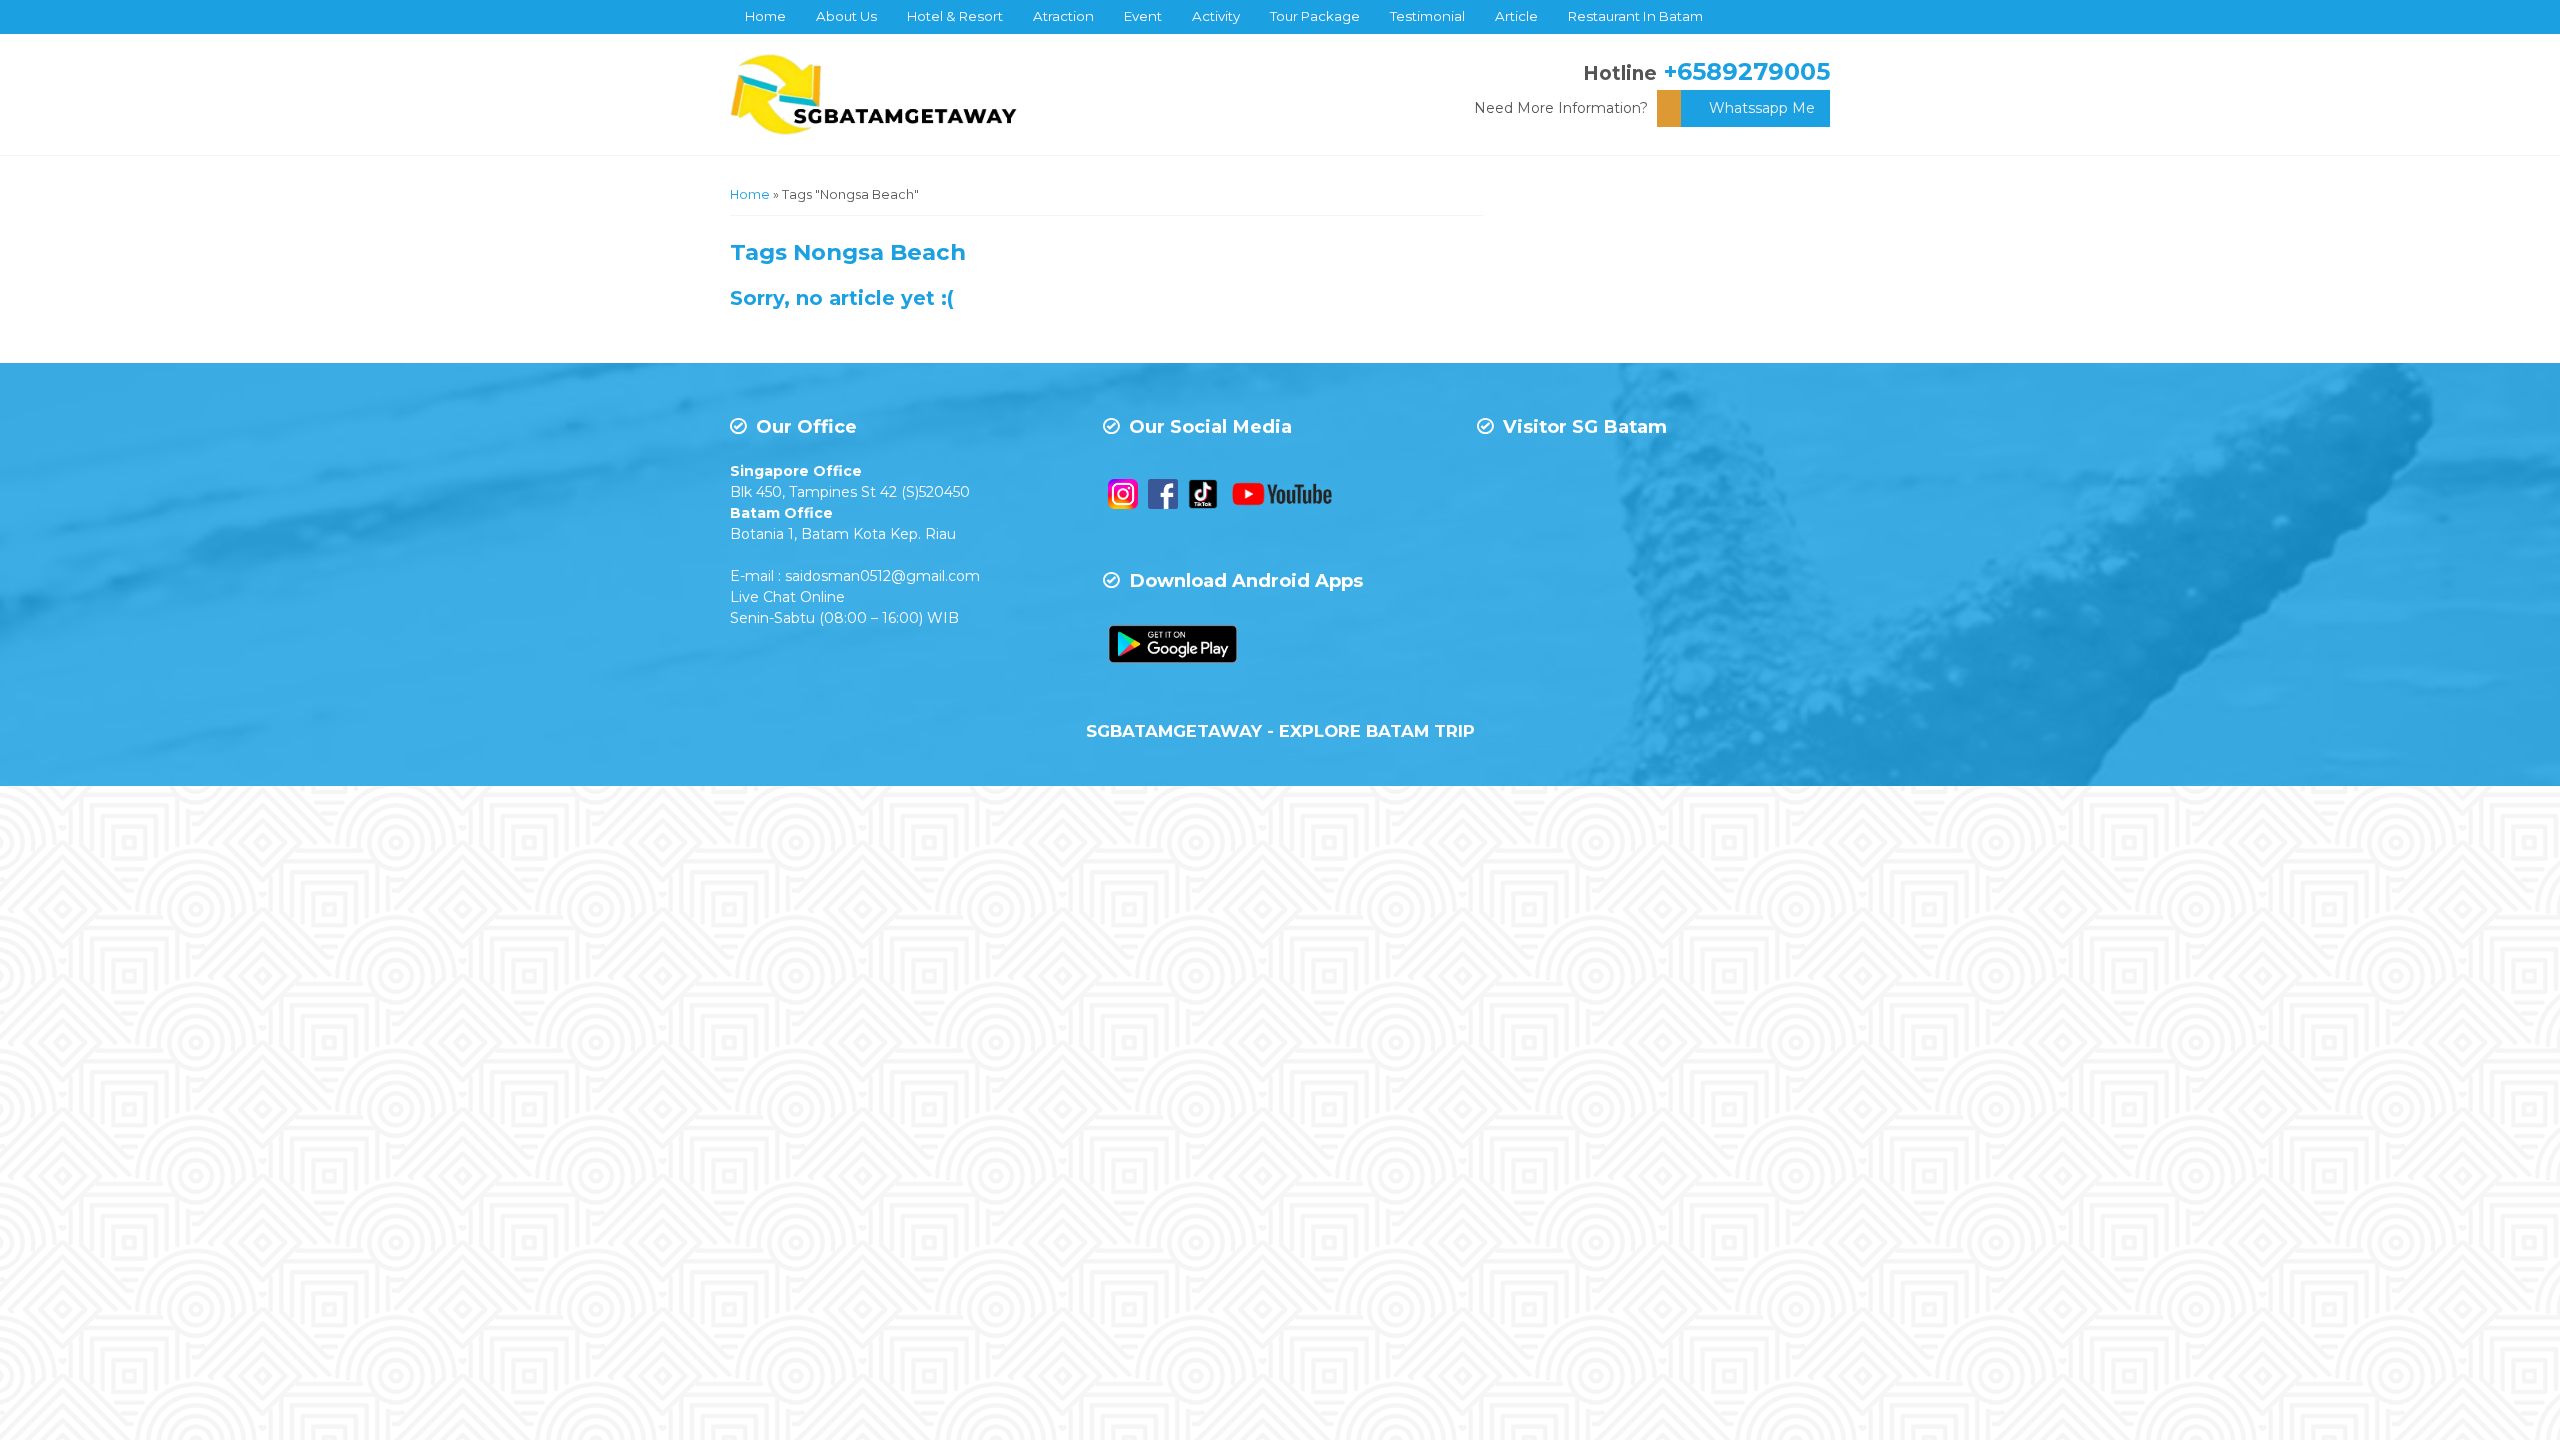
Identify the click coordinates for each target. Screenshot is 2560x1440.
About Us (846, 16)
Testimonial (1427, 16)
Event (1143, 16)
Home (765, 16)
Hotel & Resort (955, 16)
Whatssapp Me (1762, 108)
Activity (1216, 16)
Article (1516, 16)
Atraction (1063, 16)
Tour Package (1315, 16)
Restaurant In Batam (1635, 16)
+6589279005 (1747, 71)
